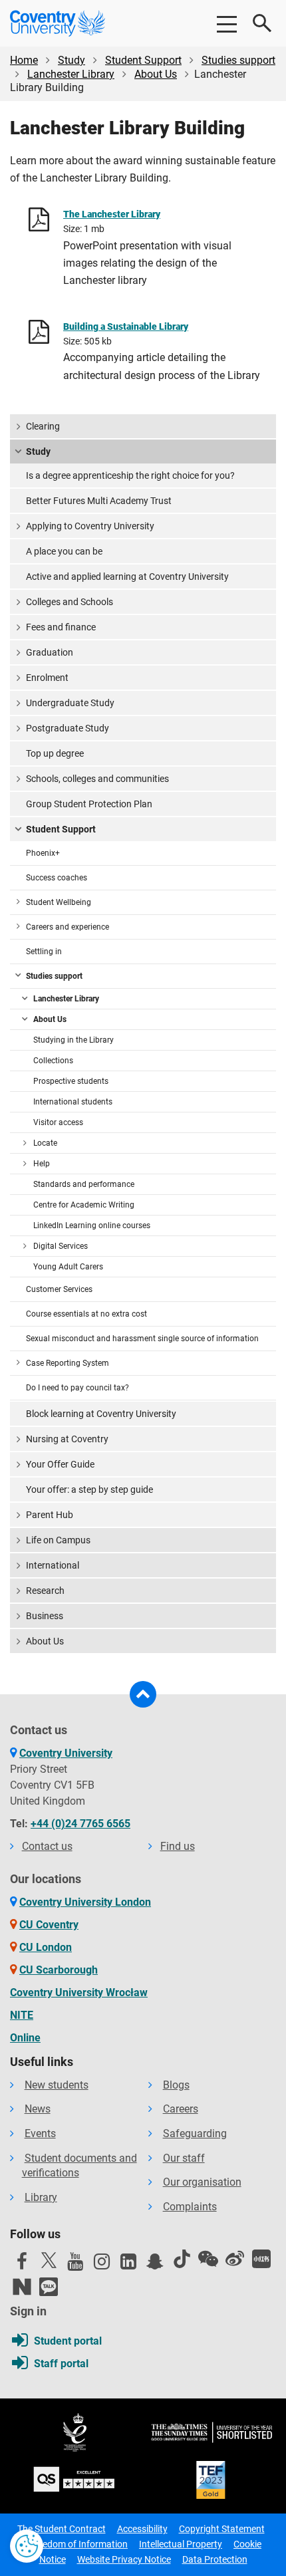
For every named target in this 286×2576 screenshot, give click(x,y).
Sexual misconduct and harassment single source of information (142, 1339)
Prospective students (71, 1081)
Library (41, 2197)
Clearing (43, 426)
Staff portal (61, 2364)
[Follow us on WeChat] (208, 2259)
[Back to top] (143, 1694)
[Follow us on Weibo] (235, 2259)
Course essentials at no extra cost (86, 1314)
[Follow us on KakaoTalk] (49, 2287)
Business (45, 1616)
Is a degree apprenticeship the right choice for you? (130, 475)
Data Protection (215, 2559)
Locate (45, 1143)
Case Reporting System (68, 1363)
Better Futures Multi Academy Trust (99, 501)
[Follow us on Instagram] (102, 2265)
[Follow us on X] (49, 2260)
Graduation (50, 652)
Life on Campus (58, 1540)
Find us (178, 1846)
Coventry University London (85, 1902)
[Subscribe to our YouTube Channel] (75, 2265)
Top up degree (55, 753)
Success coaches (57, 878)
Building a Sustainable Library (126, 326)
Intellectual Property (181, 2544)
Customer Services (59, 1289)
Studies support (238, 60)
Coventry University (66, 1753)
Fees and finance (61, 627)
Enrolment (47, 678)
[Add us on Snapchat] (155, 2265)
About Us (156, 74)
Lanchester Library (71, 74)
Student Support (143, 60)
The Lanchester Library (112, 214)
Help (42, 1164)
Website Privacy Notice (124, 2559)
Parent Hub (50, 1515)
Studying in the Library (73, 1040)
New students (57, 2085)
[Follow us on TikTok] (182, 2259)
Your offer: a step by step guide (89, 1489)
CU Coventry (49, 1925)
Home (24, 60)
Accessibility (142, 2529)
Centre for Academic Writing (84, 1205)
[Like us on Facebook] (22, 2265)
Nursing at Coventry (67, 1439)
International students (73, 1102)
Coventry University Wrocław (79, 1993)
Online (25, 2038)
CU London (46, 1947)
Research (45, 1591)
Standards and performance (84, 1184)
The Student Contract (62, 2529)
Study (71, 60)
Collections (53, 1061)
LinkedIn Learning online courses (92, 1225)
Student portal (68, 2341)
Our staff (184, 2158)
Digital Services (61, 1246)
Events (40, 2133)
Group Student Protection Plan (89, 804)
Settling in (44, 952)
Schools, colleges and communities (97, 779)
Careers (181, 2109)
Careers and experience (68, 927)
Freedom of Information (78, 2544)
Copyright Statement (222, 2529)
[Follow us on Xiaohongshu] (261, 2259)
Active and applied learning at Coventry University (127, 577)
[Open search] (263, 23)
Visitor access (58, 1122)
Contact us (47, 1846)
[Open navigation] (226, 23)
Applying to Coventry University (90, 526)
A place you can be (64, 551)
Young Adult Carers (68, 1267)
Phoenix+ (43, 853)
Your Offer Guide (60, 1464)
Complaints (190, 2207)
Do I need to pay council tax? (77, 1388)
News (38, 2109)
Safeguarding (195, 2133)
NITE (22, 2015)
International (53, 1565)
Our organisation (202, 2182)
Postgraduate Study (68, 728)
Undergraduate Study (70, 703)
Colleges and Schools (70, 602)
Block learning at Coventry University (101, 1414)
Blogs (176, 2085)
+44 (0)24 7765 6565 (80, 1824)
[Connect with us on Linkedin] (128, 2265)
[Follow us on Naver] (22, 2287)
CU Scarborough (59, 1970)
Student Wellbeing (59, 902)
